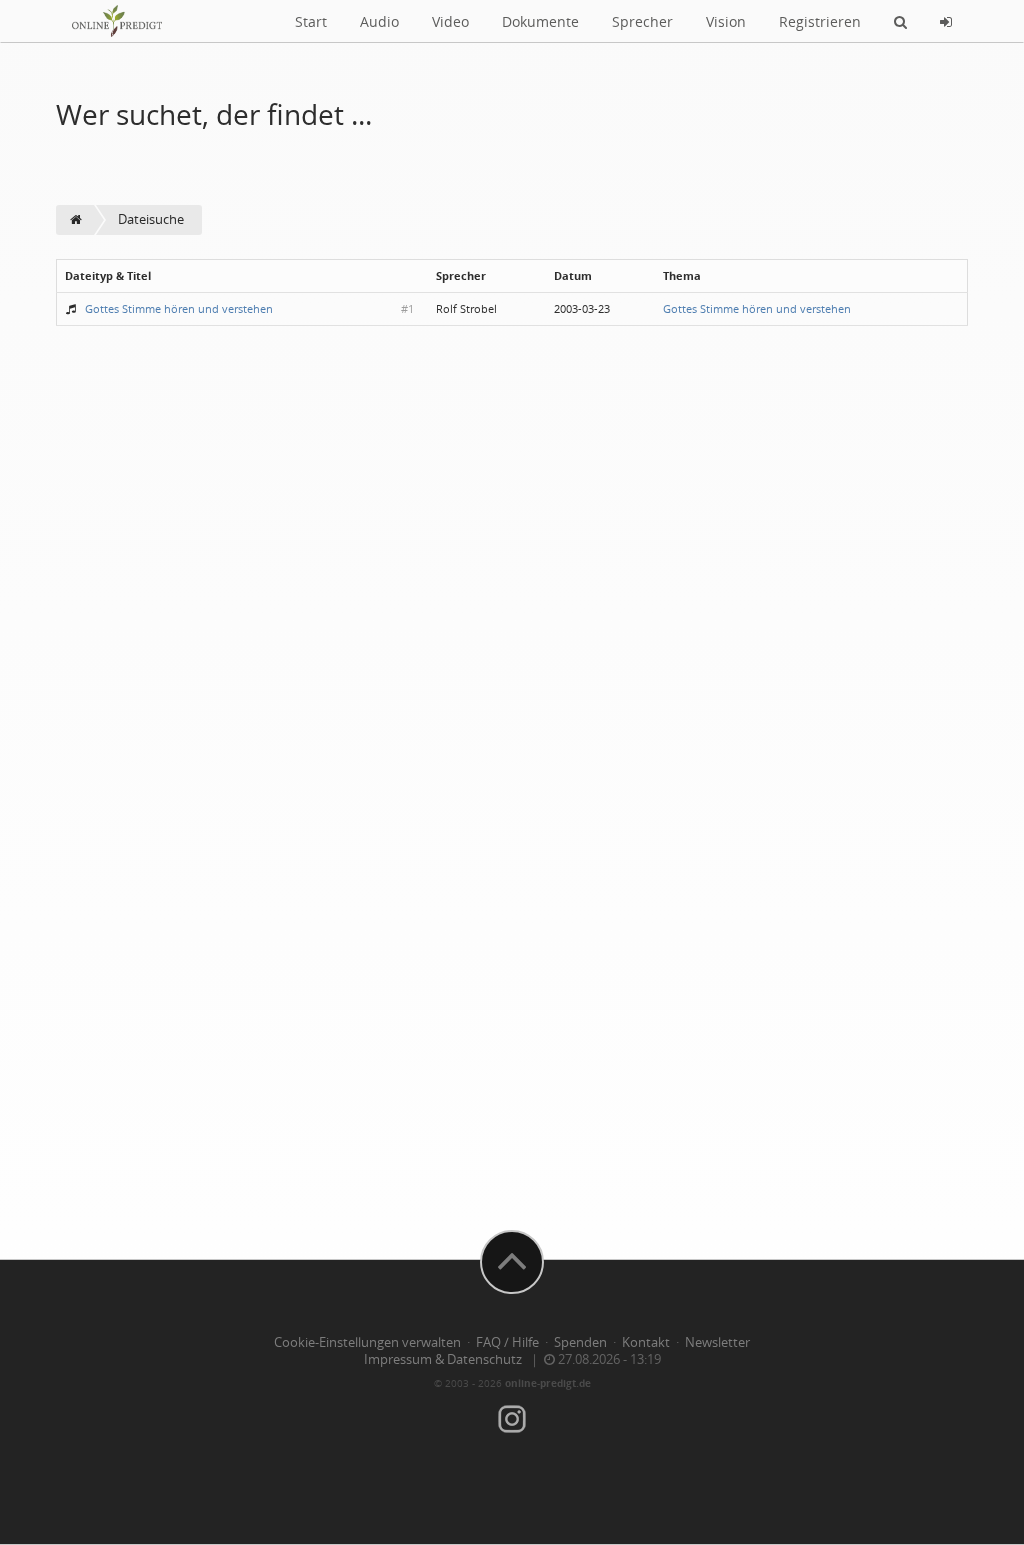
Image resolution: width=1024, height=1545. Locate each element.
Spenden (580, 1342)
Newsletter (717, 1342)
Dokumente (540, 21)
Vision (726, 21)
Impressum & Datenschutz (443, 1359)
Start (311, 21)
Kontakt (646, 1342)
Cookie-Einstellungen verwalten (367, 1342)
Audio (379, 21)
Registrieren (820, 21)
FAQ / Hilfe (507, 1342)
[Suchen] (900, 21)
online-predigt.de (548, 1383)
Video (450, 21)
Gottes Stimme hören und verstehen (179, 308)
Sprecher (642, 21)
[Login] (946, 21)
